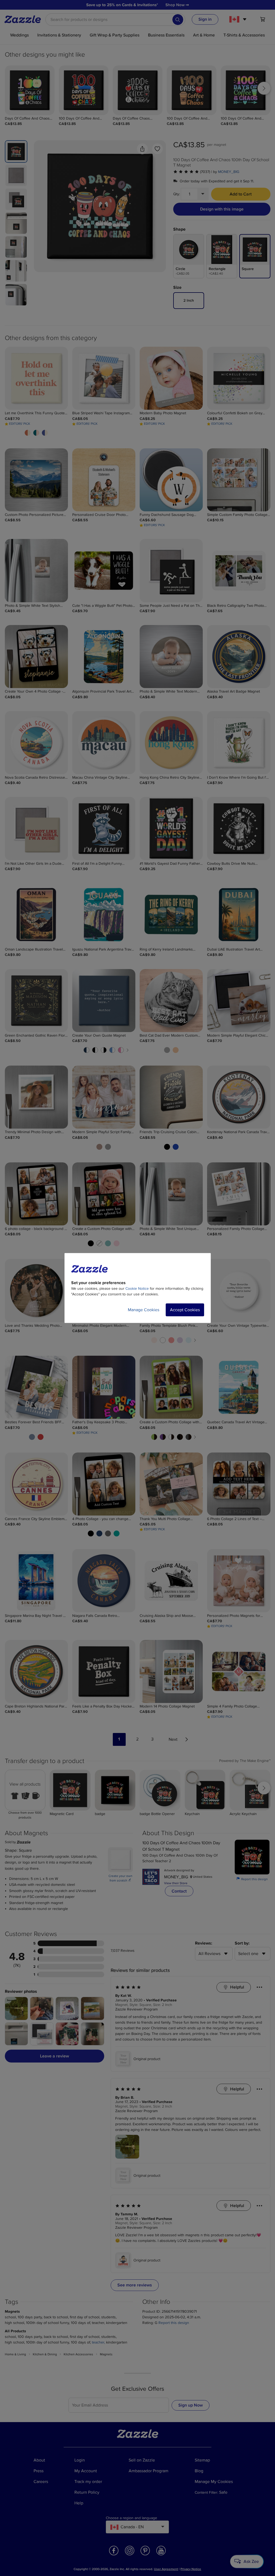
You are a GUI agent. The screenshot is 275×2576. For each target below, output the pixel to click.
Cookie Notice (137, 1289)
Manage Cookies (144, 1310)
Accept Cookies (185, 1310)
